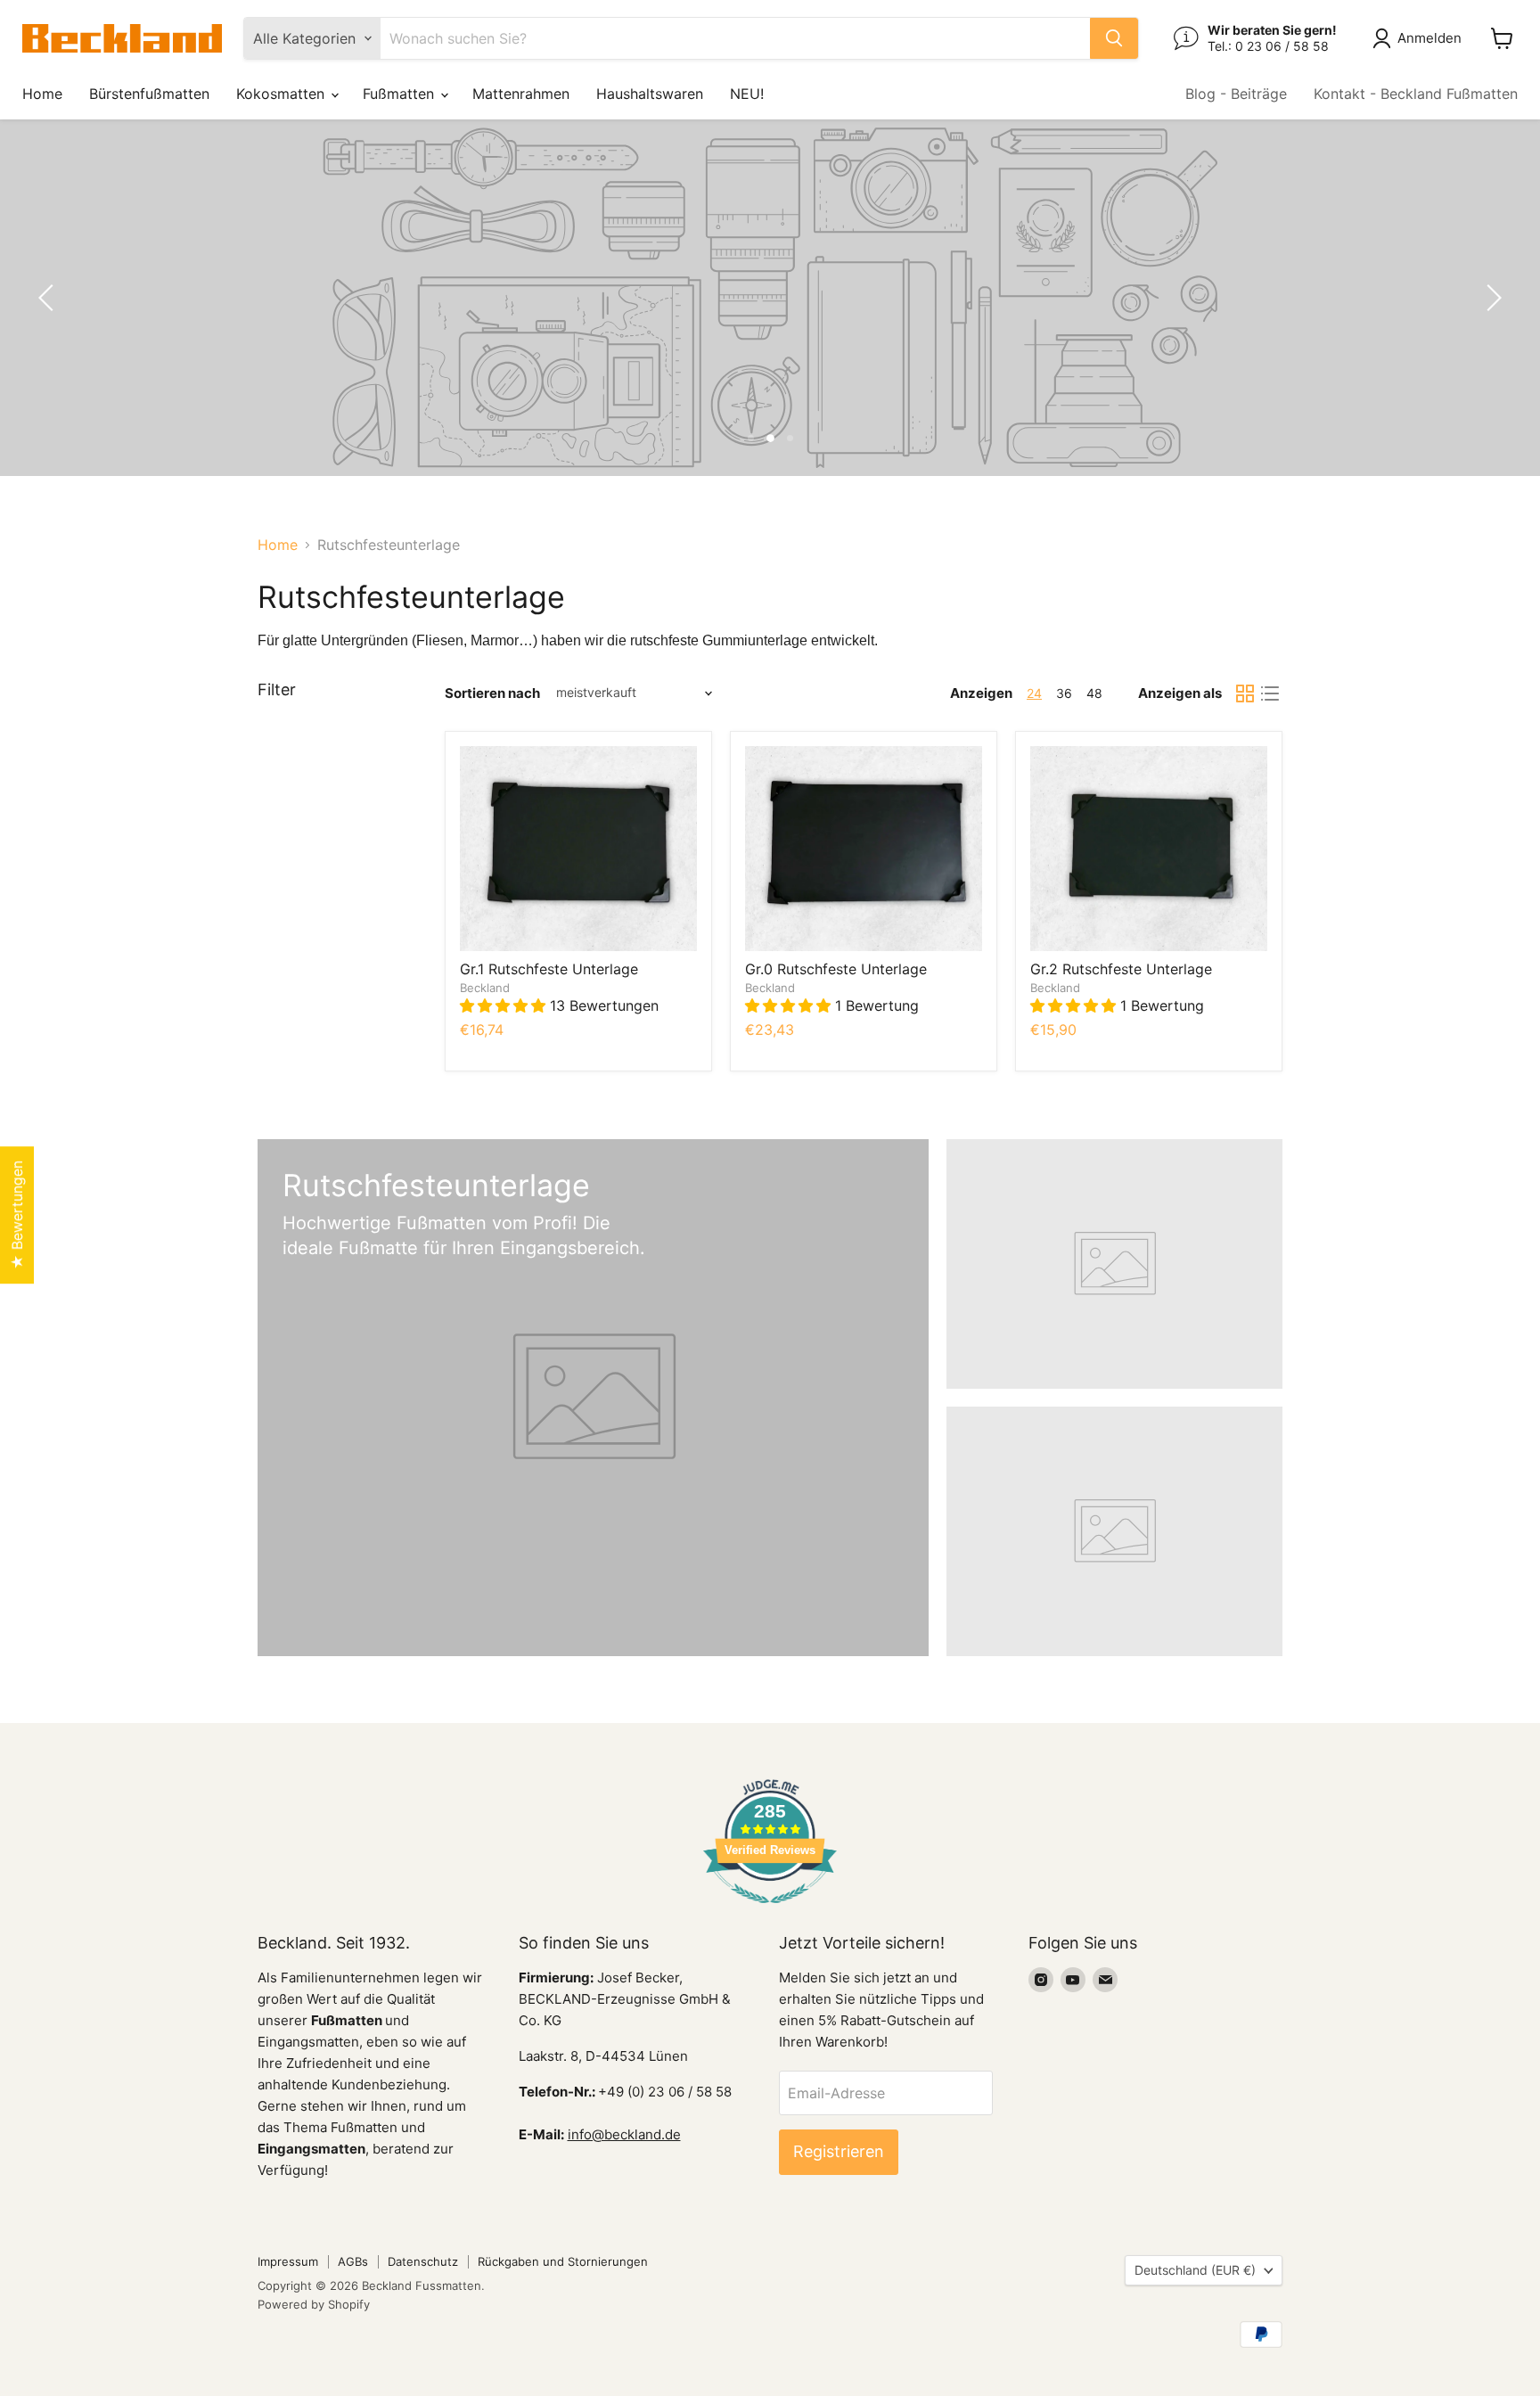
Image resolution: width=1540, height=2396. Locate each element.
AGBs (353, 2261)
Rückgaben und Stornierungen (563, 2261)
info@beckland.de (624, 2134)
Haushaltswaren (650, 94)
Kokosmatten (283, 94)
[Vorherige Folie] (49, 298)
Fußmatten (401, 94)
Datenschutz (423, 2261)
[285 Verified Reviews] (770, 1912)
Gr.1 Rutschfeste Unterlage (549, 969)
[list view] (1270, 693)
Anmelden (1429, 38)
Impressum (288, 2261)
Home (42, 94)
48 (1094, 693)
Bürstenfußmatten (149, 94)
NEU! (747, 94)
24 (1034, 693)
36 (1064, 693)
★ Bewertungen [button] (17, 1215)
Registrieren (839, 2151)
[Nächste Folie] (1491, 298)
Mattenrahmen (521, 94)
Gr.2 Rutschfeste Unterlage (1121, 969)
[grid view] (1245, 693)
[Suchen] (1114, 38)
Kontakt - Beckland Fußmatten (1416, 94)
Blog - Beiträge (1236, 94)
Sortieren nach (492, 693)
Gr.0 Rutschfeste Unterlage (836, 969)
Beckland (485, 988)
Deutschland (1195, 2270)
